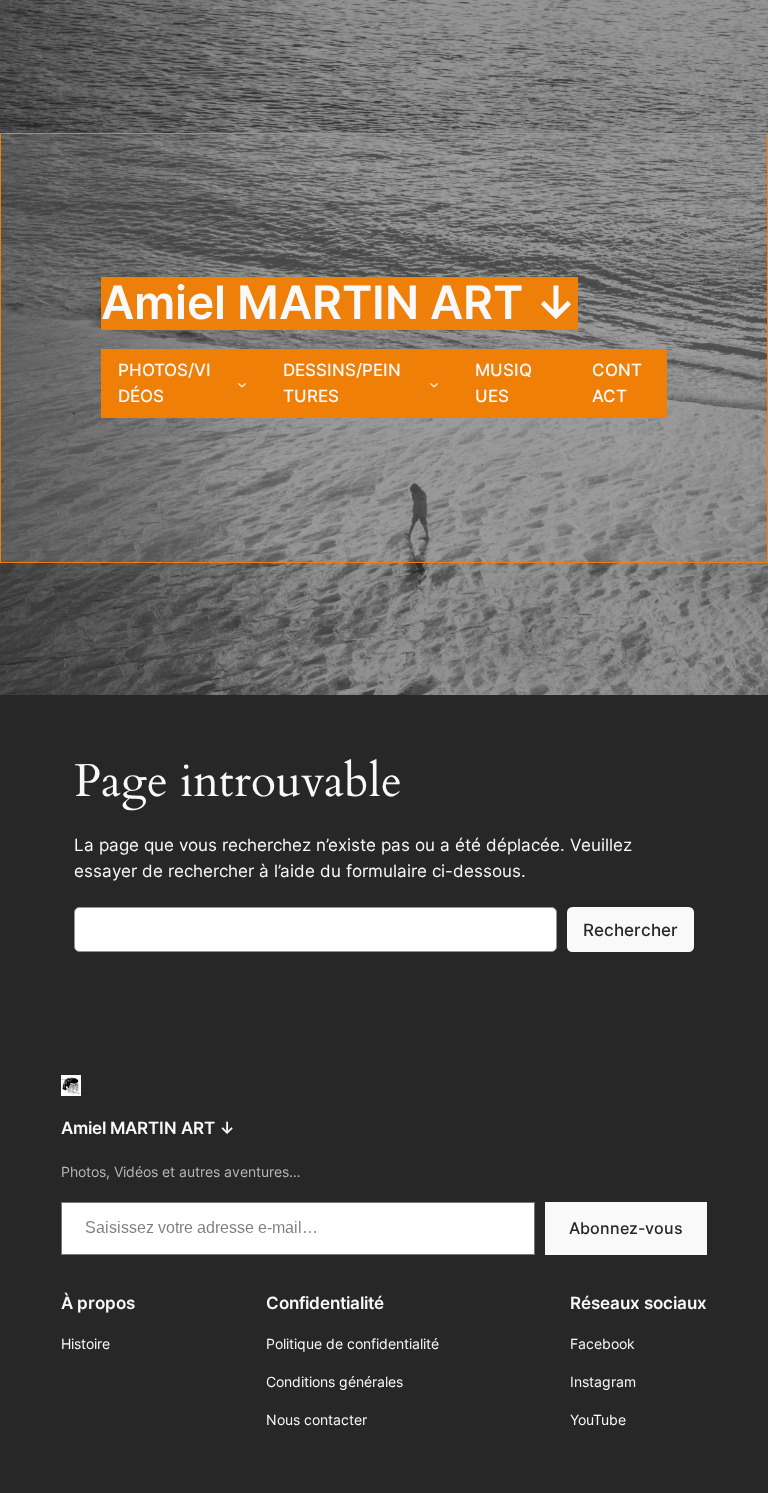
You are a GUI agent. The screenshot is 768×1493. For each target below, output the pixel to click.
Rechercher (630, 930)
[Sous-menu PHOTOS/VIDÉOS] (242, 383)
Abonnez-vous (626, 1228)
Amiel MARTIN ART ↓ (339, 302)
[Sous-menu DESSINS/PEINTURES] (434, 383)
